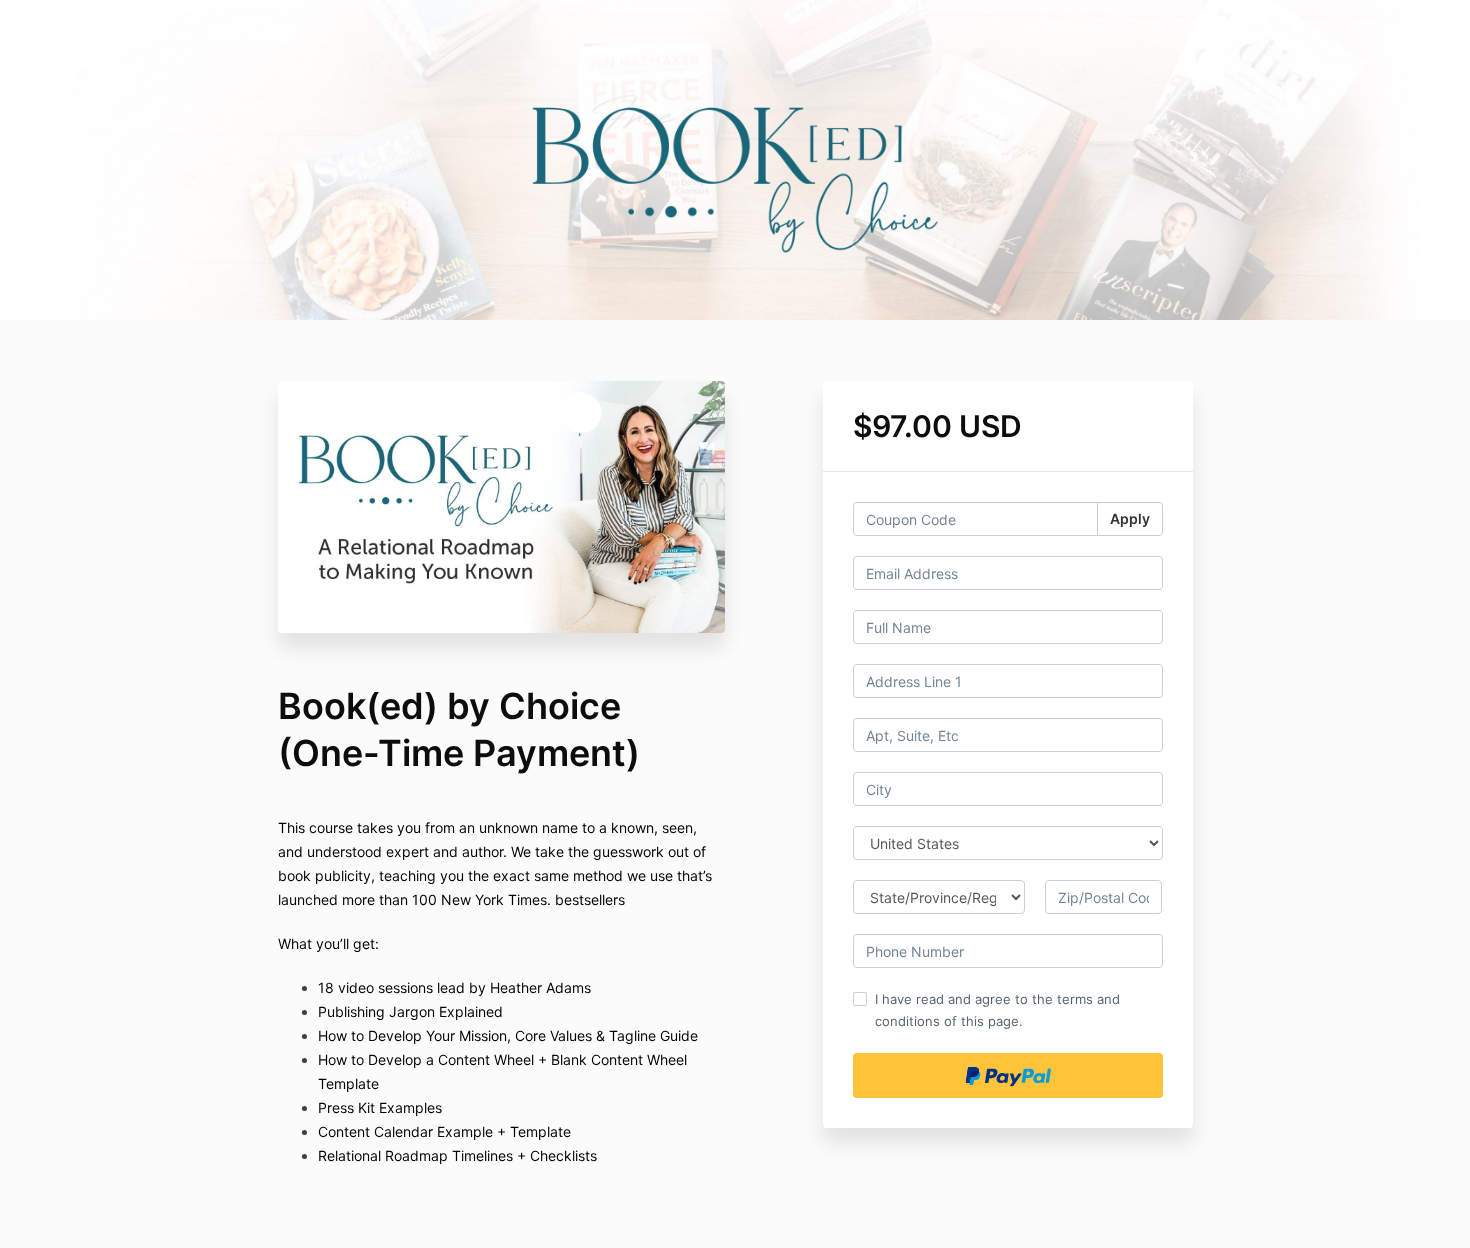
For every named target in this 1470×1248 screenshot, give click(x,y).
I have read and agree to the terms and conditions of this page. (997, 1010)
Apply (1130, 518)
